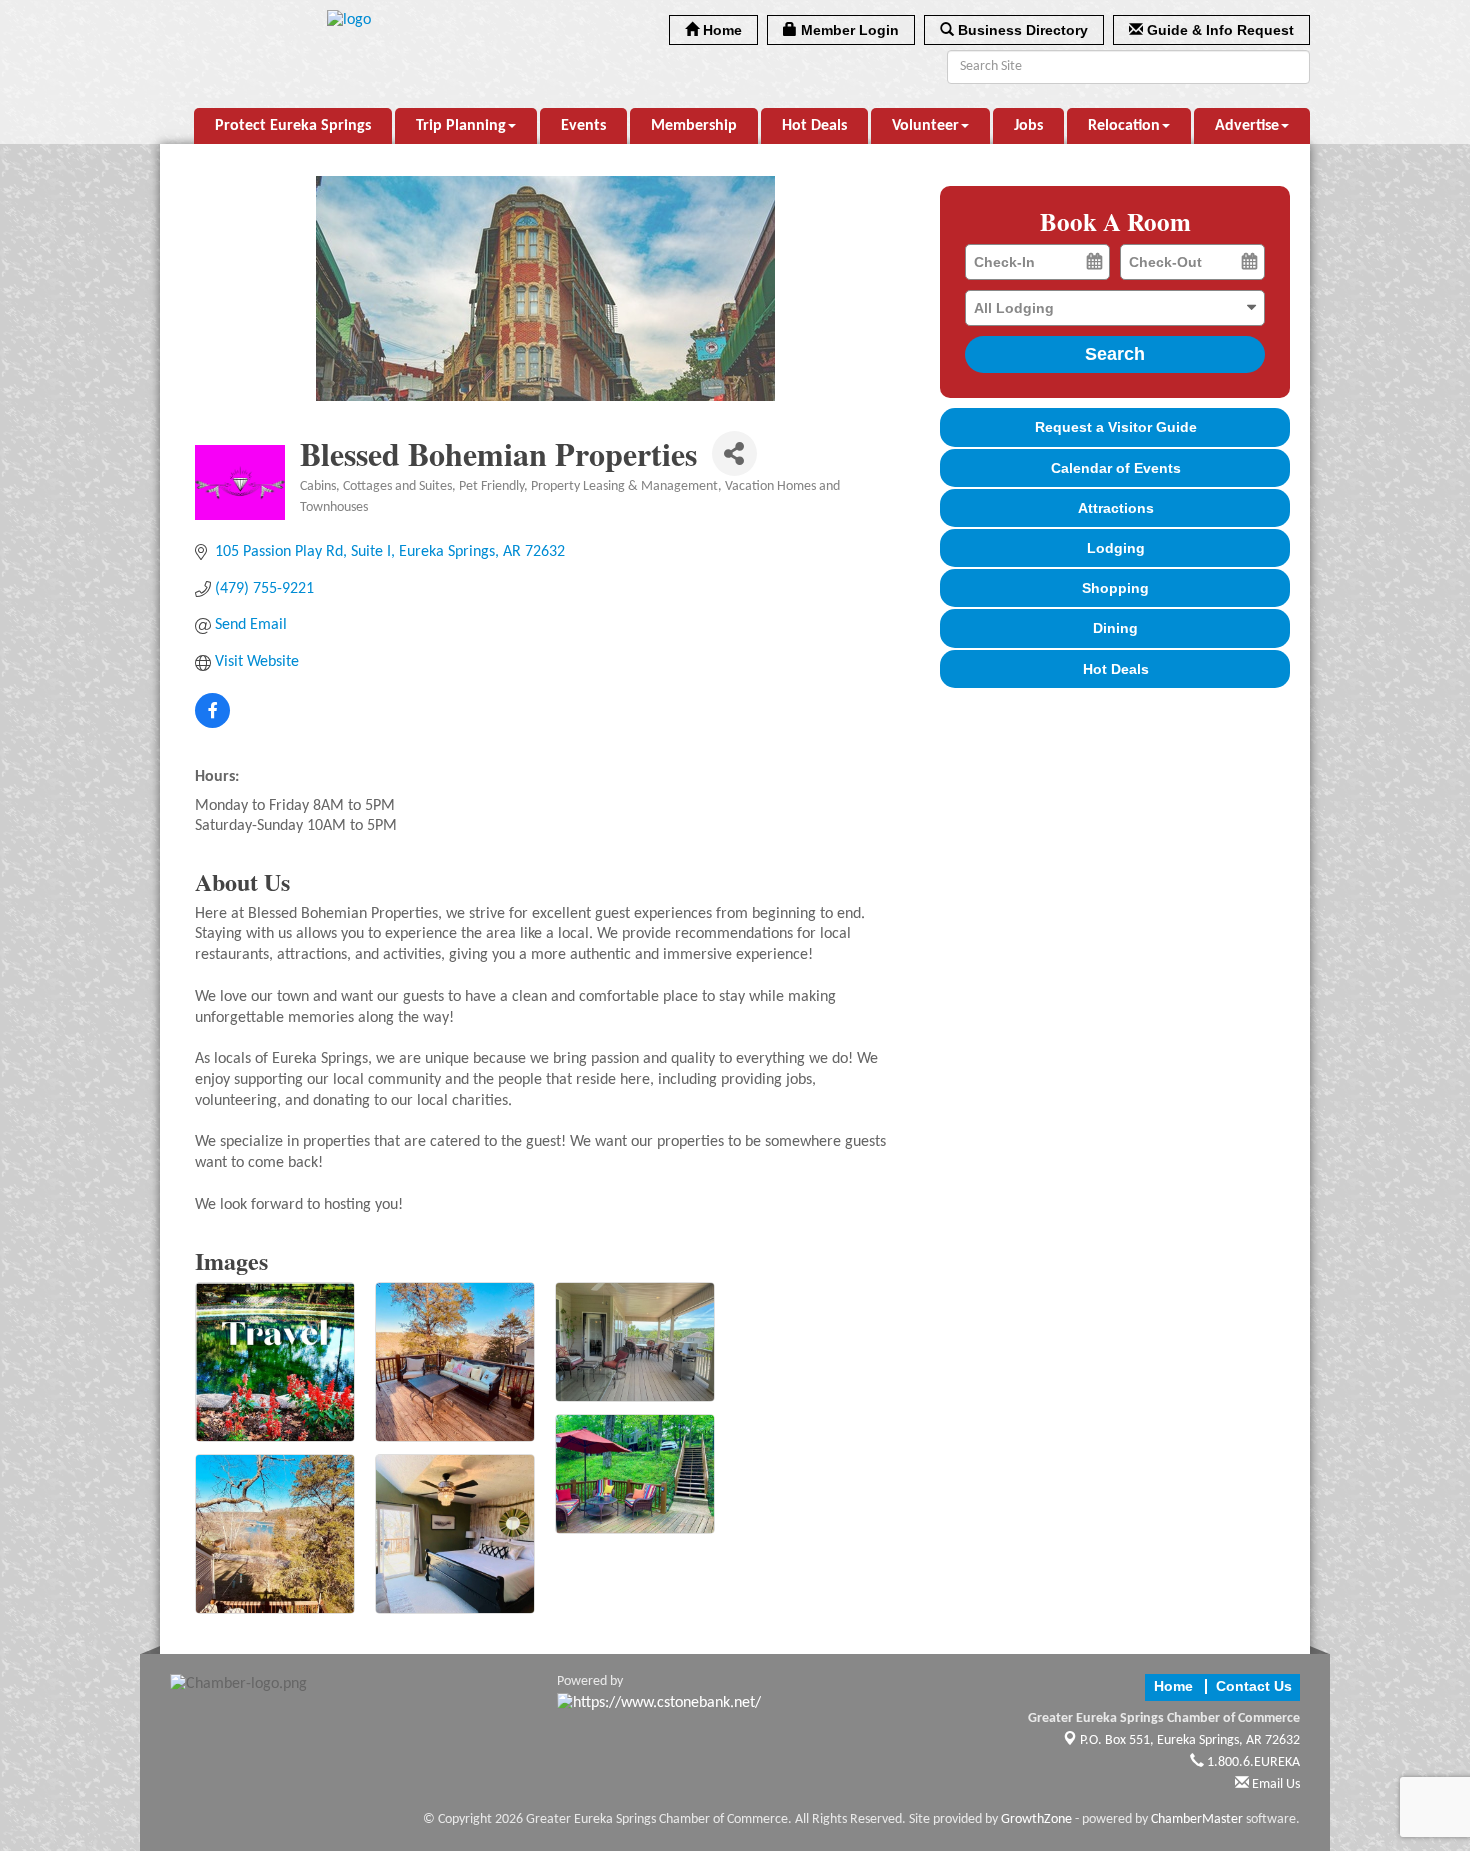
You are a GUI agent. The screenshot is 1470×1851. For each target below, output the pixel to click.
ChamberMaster (1197, 1819)
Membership (694, 126)
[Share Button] (734, 453)
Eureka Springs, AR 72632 (1190, 1740)
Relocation (1124, 126)
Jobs (1028, 126)
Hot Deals (814, 126)
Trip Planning (461, 126)
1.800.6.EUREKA (1252, 1762)
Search (1115, 354)
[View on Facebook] (212, 724)
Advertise (1247, 126)
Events (583, 126)
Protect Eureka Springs (293, 126)
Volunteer (925, 126)
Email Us (1274, 1784)
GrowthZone (1036, 1819)
